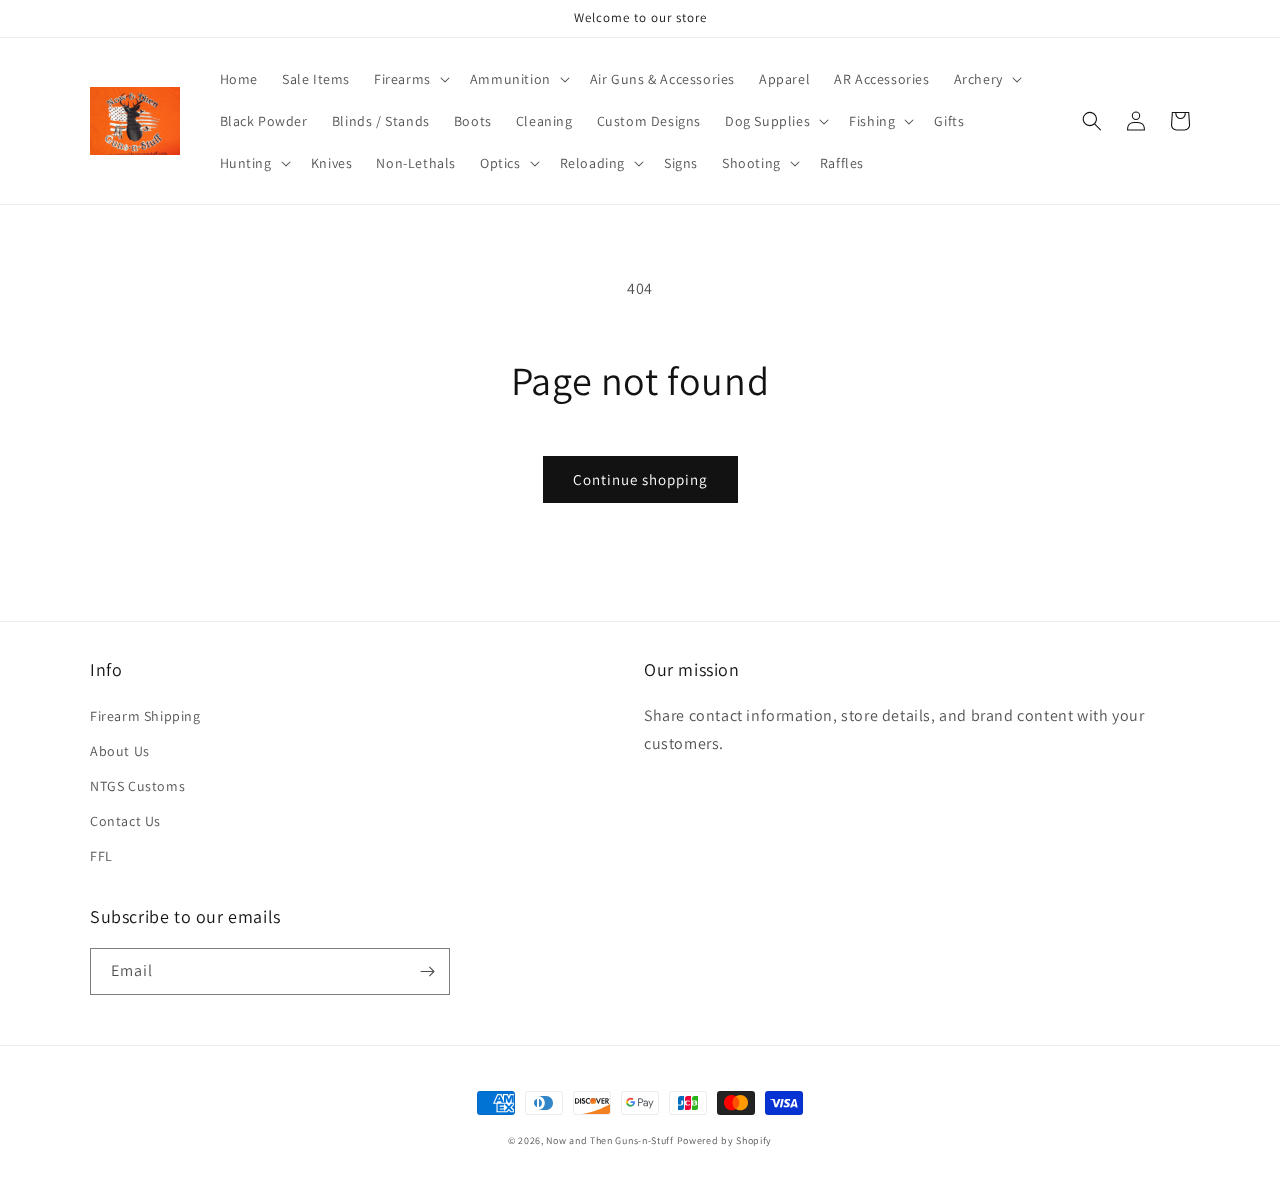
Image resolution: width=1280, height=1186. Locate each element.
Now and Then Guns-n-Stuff (610, 1140)
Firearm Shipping (145, 716)
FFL (101, 856)
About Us (120, 751)
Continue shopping (640, 479)
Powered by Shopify (725, 1140)
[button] (410, 79)
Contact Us (125, 821)
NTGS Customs (137, 786)
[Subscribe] (427, 971)
